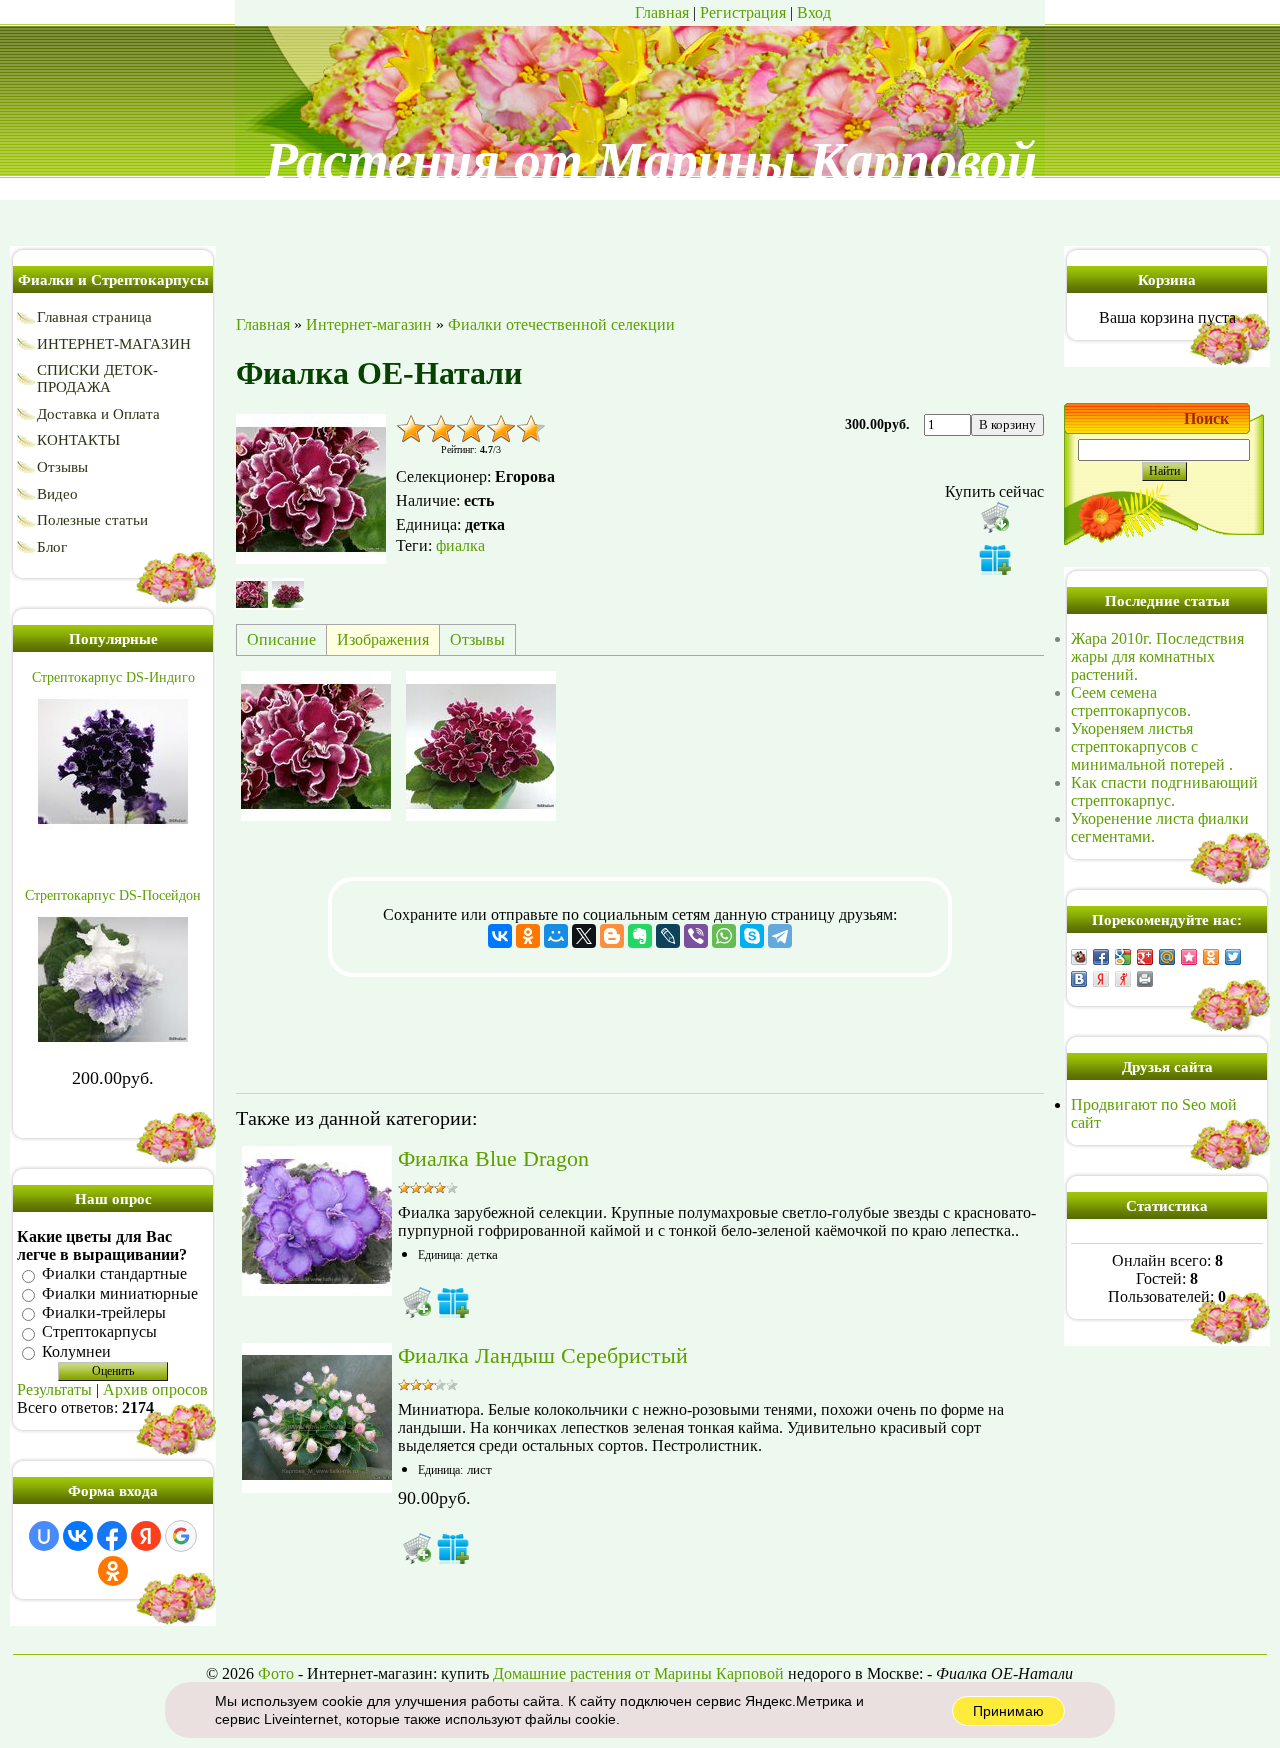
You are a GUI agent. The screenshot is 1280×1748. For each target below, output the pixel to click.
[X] (584, 936)
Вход (814, 12)
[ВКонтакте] (500, 936)
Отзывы (477, 639)
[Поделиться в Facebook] (1101, 957)
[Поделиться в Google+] (1145, 957)
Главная (662, 12)
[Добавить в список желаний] (995, 559)
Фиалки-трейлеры (104, 1312)
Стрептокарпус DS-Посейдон (113, 895)
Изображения (383, 639)
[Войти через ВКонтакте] (78, 1536)
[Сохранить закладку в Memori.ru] (1189, 957)
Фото (276, 1673)
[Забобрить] (1079, 957)
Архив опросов (155, 1389)
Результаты (54, 1389)
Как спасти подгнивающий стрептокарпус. (1164, 791)
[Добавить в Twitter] (1233, 957)
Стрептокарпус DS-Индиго (113, 677)
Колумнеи (76, 1351)
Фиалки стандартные (114, 1274)
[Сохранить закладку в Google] (1123, 957)
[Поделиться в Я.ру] (1123, 979)
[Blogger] (612, 936)
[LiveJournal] (668, 936)
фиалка (460, 545)
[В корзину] (417, 1302)
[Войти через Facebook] (112, 1536)
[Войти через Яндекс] (146, 1536)
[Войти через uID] (44, 1536)
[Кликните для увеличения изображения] (311, 489)
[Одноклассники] (528, 936)
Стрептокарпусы (99, 1332)
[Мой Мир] (556, 936)
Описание (281, 639)
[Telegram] (780, 936)
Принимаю (1008, 1711)
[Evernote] (640, 936)
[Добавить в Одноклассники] (1211, 957)
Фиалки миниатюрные (120, 1293)
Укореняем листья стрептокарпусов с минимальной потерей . (1152, 746)
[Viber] (696, 936)
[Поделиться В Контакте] (1079, 979)
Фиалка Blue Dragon (493, 1158)
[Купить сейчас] (995, 517)
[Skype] (752, 936)
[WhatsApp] (724, 936)
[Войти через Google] (181, 1536)
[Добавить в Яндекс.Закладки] (1101, 979)
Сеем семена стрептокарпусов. (1131, 701)
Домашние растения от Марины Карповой (638, 1673)
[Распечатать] (1145, 979)
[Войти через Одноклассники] (113, 1571)
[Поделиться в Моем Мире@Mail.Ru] (1167, 957)
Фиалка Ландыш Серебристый (543, 1355)
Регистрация (743, 12)
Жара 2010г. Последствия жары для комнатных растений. (1157, 656)
